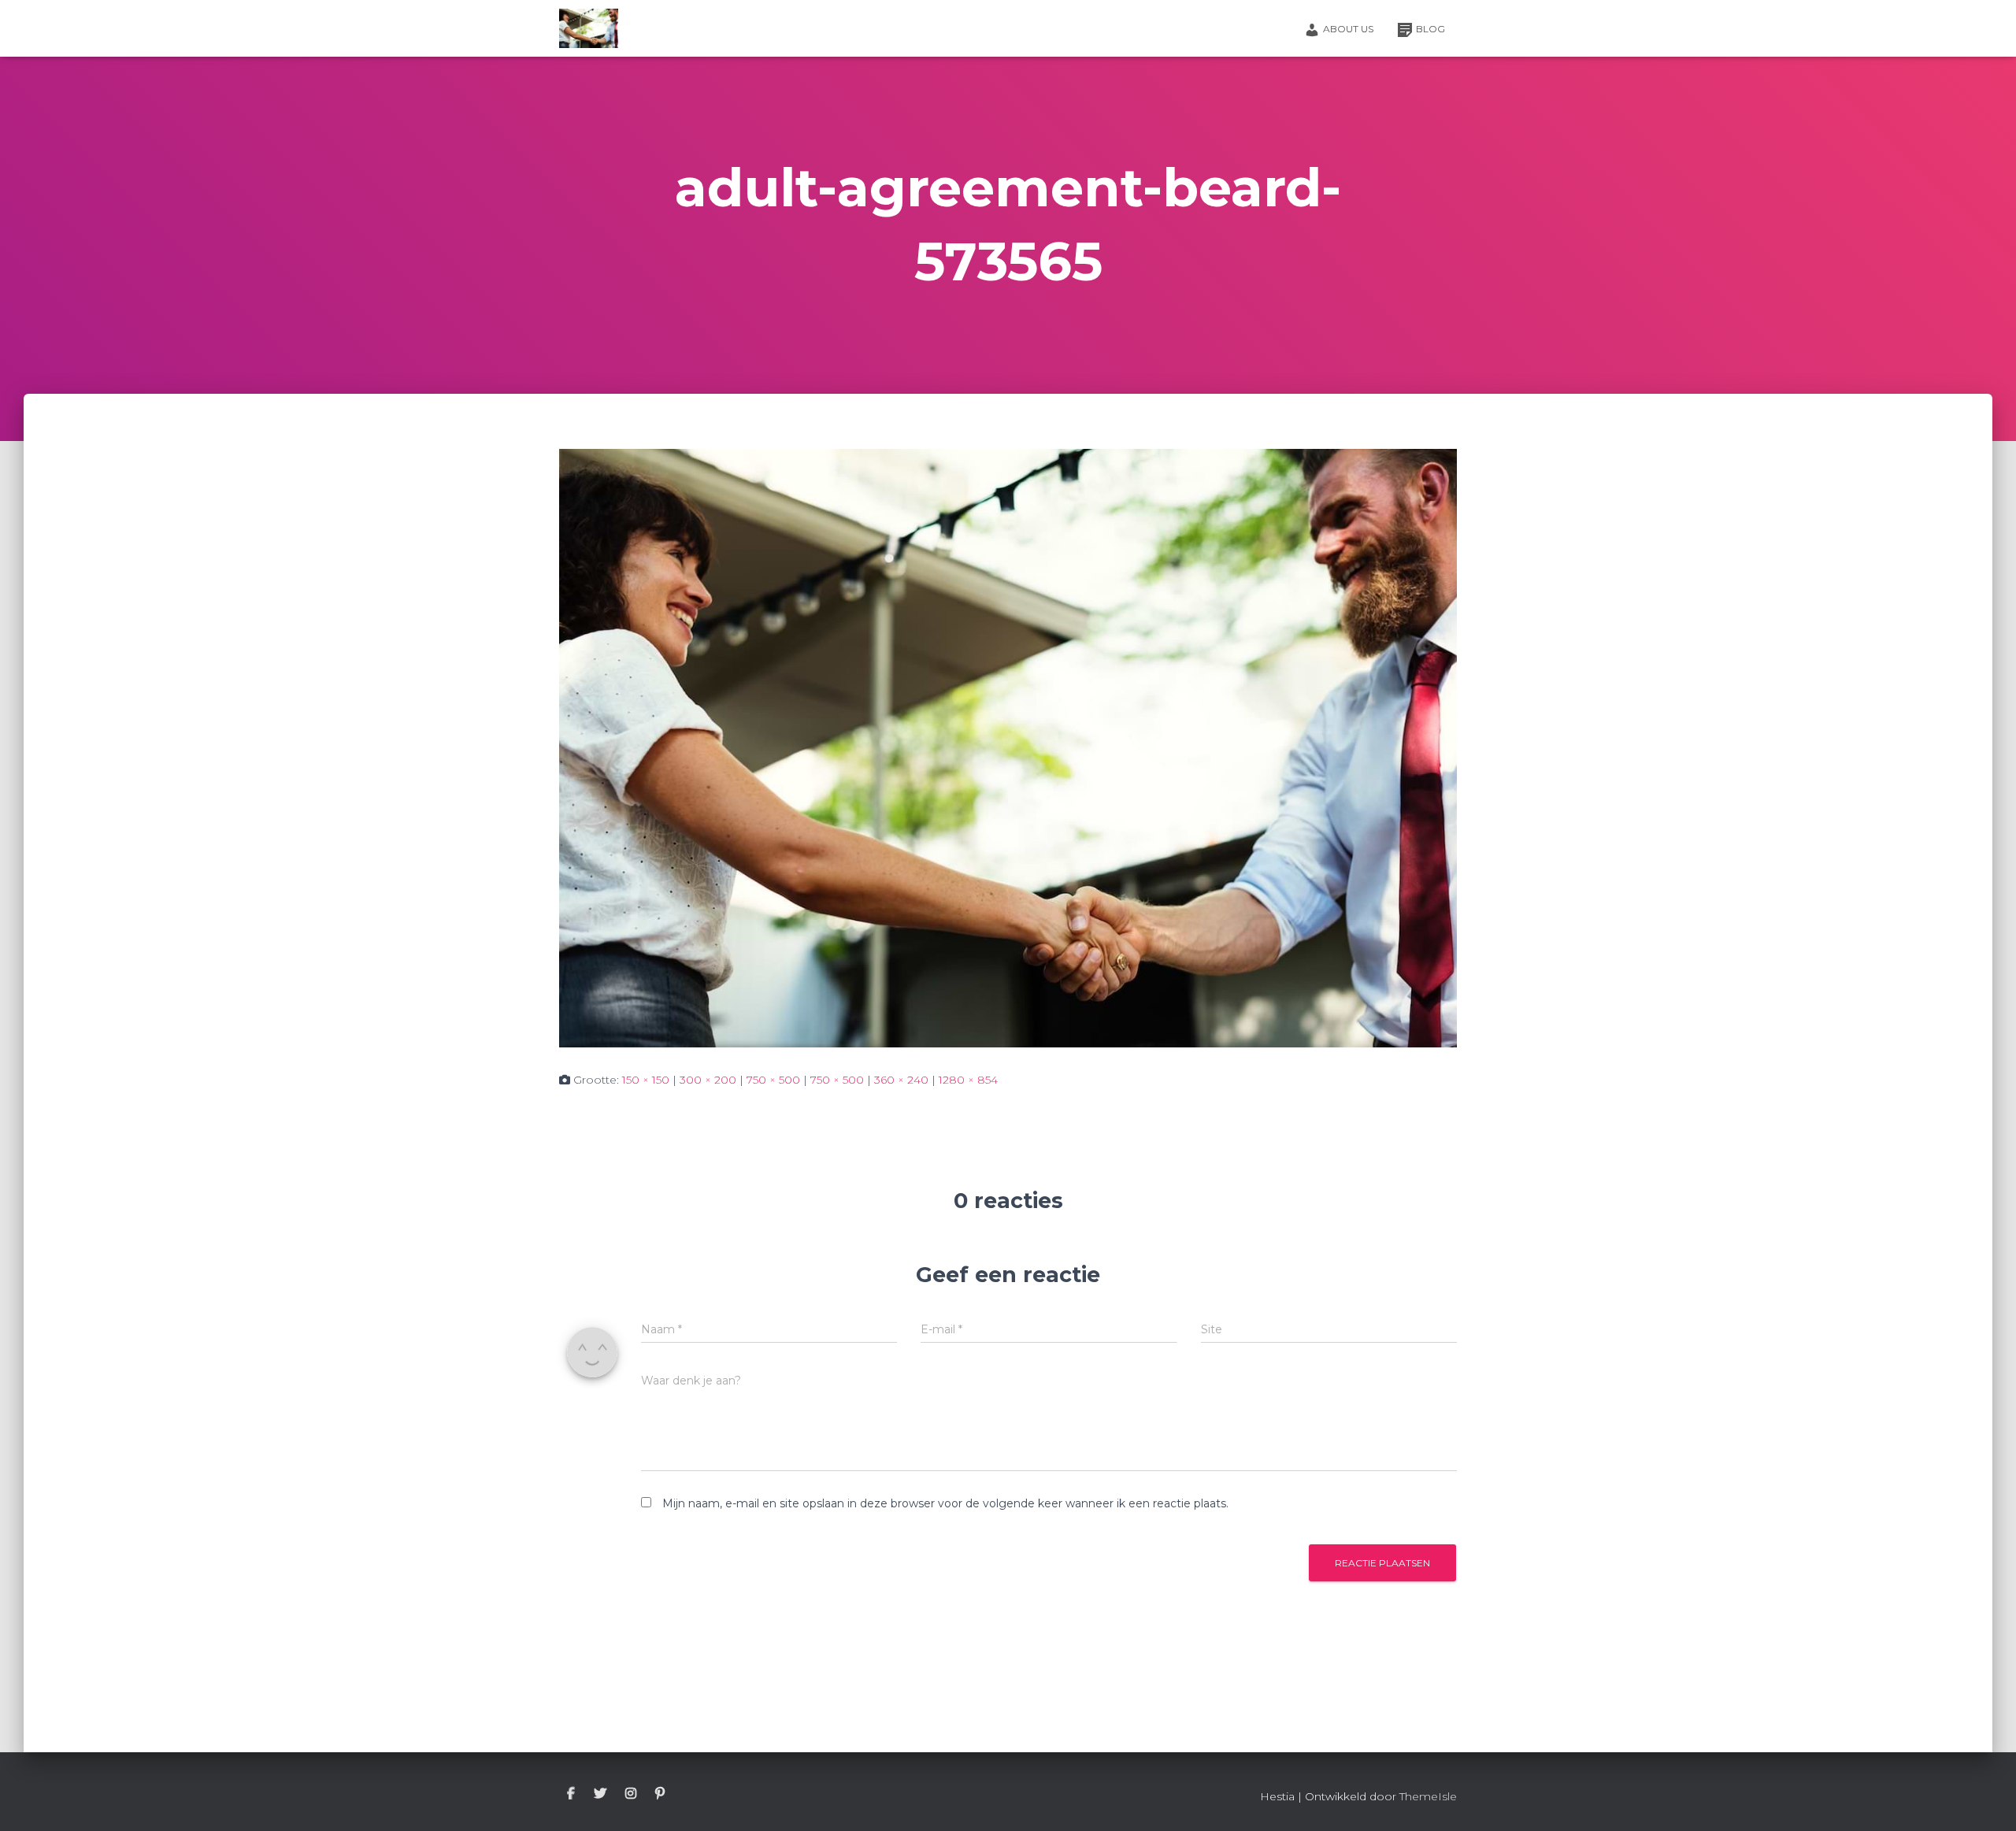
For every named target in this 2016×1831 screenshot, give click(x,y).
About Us (1348, 29)
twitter (600, 1794)
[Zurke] (589, 28)
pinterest (660, 1794)
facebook (571, 1794)
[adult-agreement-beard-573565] (1008, 747)
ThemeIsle (1428, 1796)
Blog (1430, 29)
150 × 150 (646, 1080)
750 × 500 (773, 1080)
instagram (631, 1794)
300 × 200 (708, 1080)
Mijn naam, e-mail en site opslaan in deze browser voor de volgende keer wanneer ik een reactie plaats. (945, 1503)
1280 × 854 (968, 1080)
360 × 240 (901, 1080)
